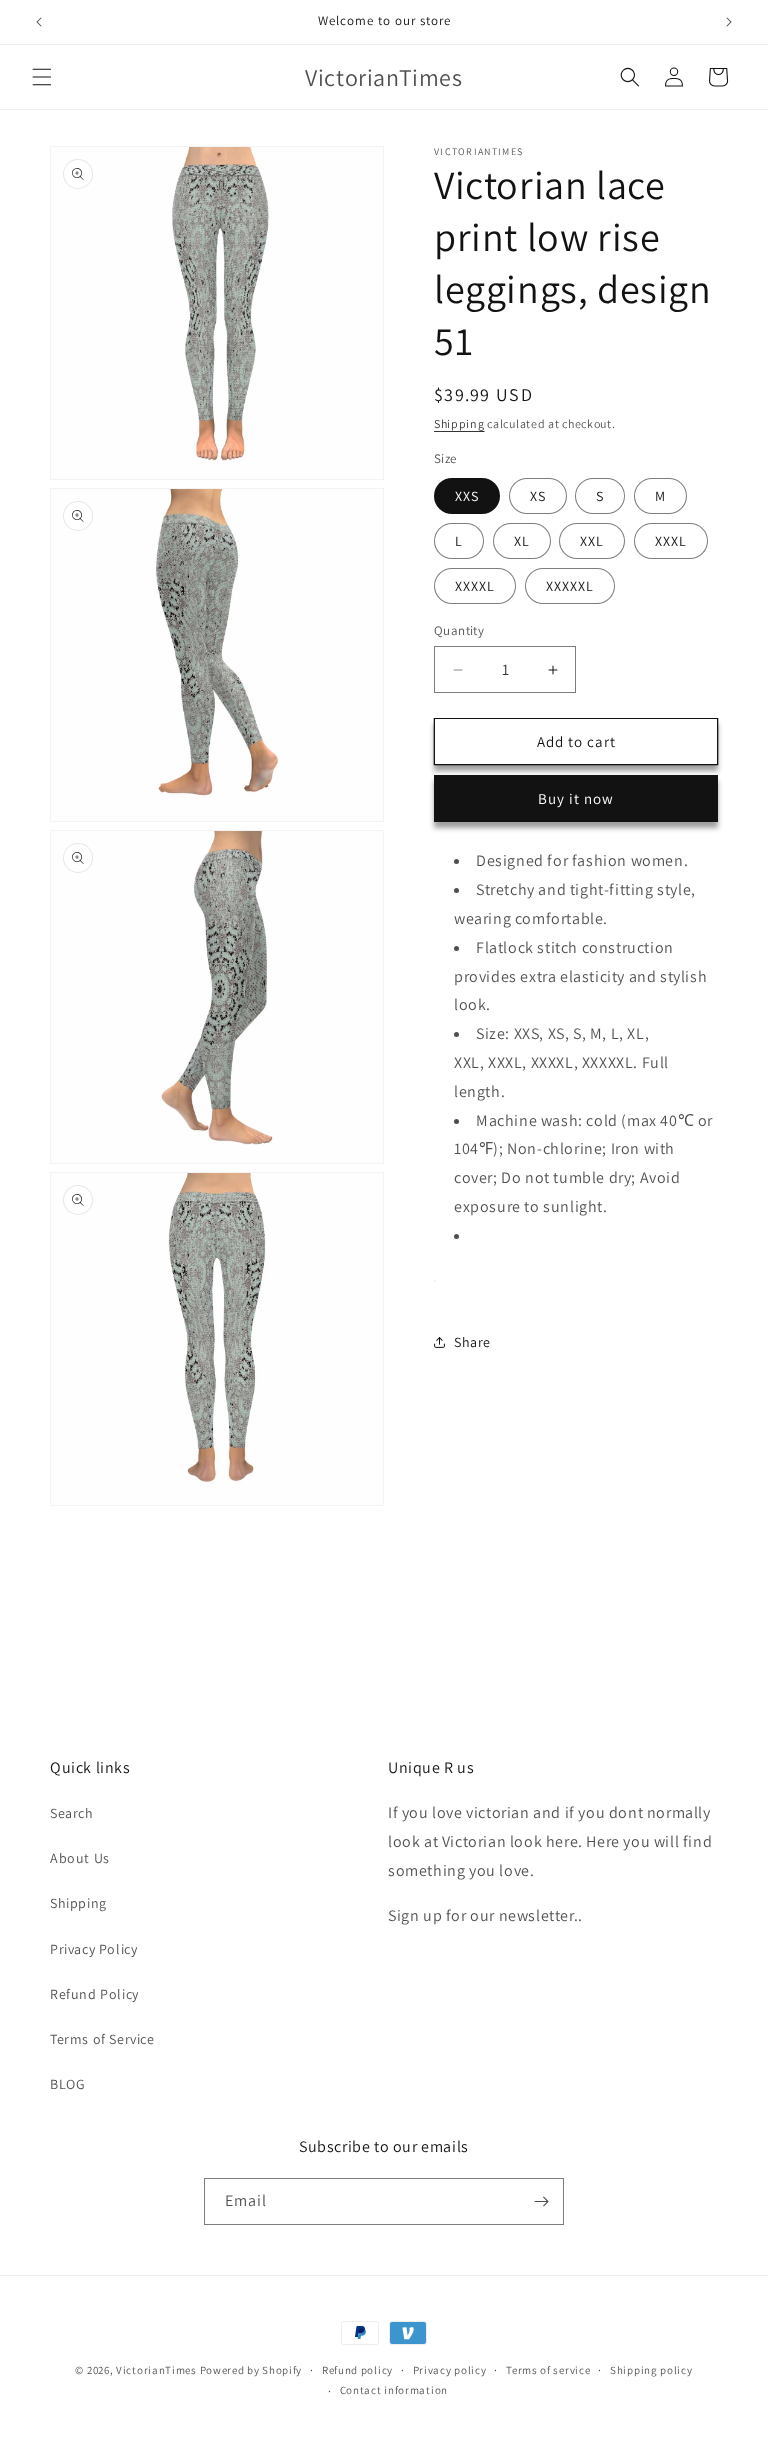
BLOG (67, 2084)
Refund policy (357, 2370)
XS (538, 496)
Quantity (459, 630)
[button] (42, 77)
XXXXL (475, 586)
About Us (80, 1858)
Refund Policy (94, 1994)
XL (522, 541)
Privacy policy (450, 2370)
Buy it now (576, 798)
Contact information (394, 2390)
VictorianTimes (156, 2370)
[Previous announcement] (39, 22)
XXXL (671, 541)
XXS (467, 496)
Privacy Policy (93, 1949)
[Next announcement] (729, 22)
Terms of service (548, 2370)
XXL (592, 541)
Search (72, 1813)
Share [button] (472, 1342)
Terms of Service (102, 2039)
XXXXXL (570, 586)
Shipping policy (651, 2370)
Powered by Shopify (251, 2370)
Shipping (459, 423)
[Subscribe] (541, 2201)
